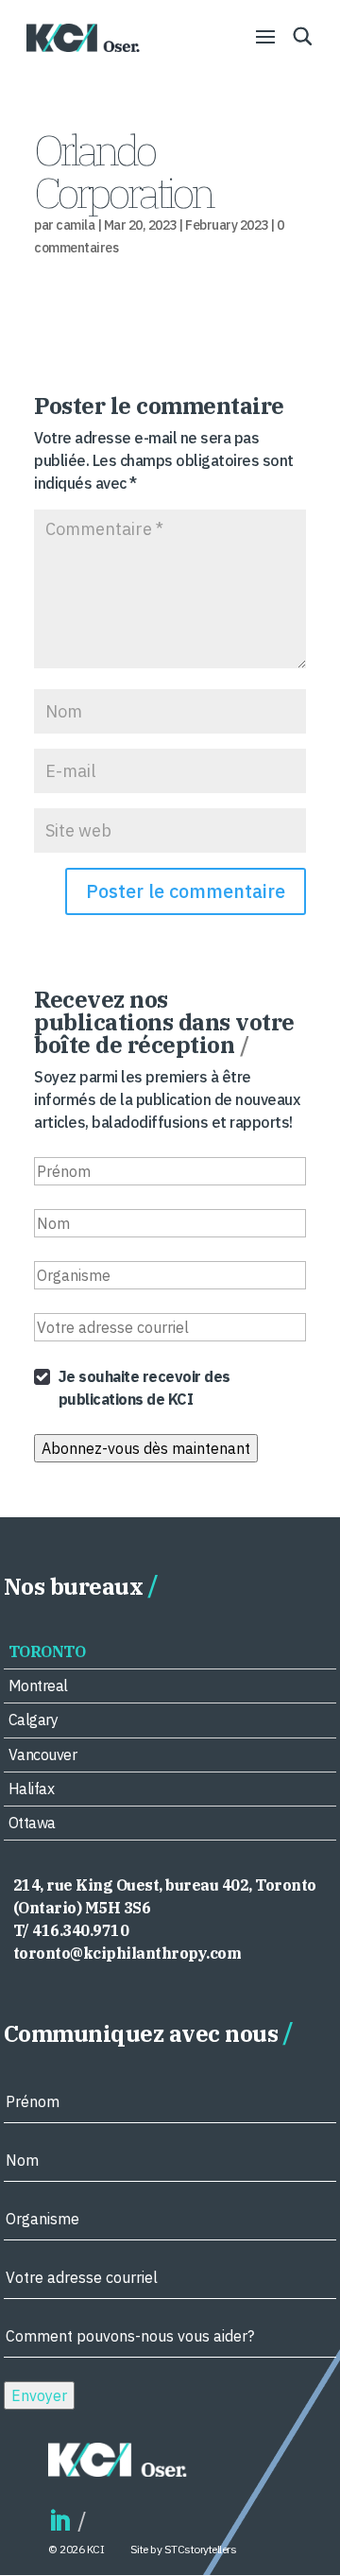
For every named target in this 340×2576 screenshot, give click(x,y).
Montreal (38, 1686)
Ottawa (32, 1823)
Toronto (47, 1651)
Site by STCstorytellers (184, 2549)
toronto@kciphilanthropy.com (127, 1953)
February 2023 (227, 225)
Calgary (34, 1720)
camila (75, 225)
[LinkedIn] (59, 2522)
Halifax (32, 1789)
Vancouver (43, 1755)
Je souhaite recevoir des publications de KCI (144, 1388)
